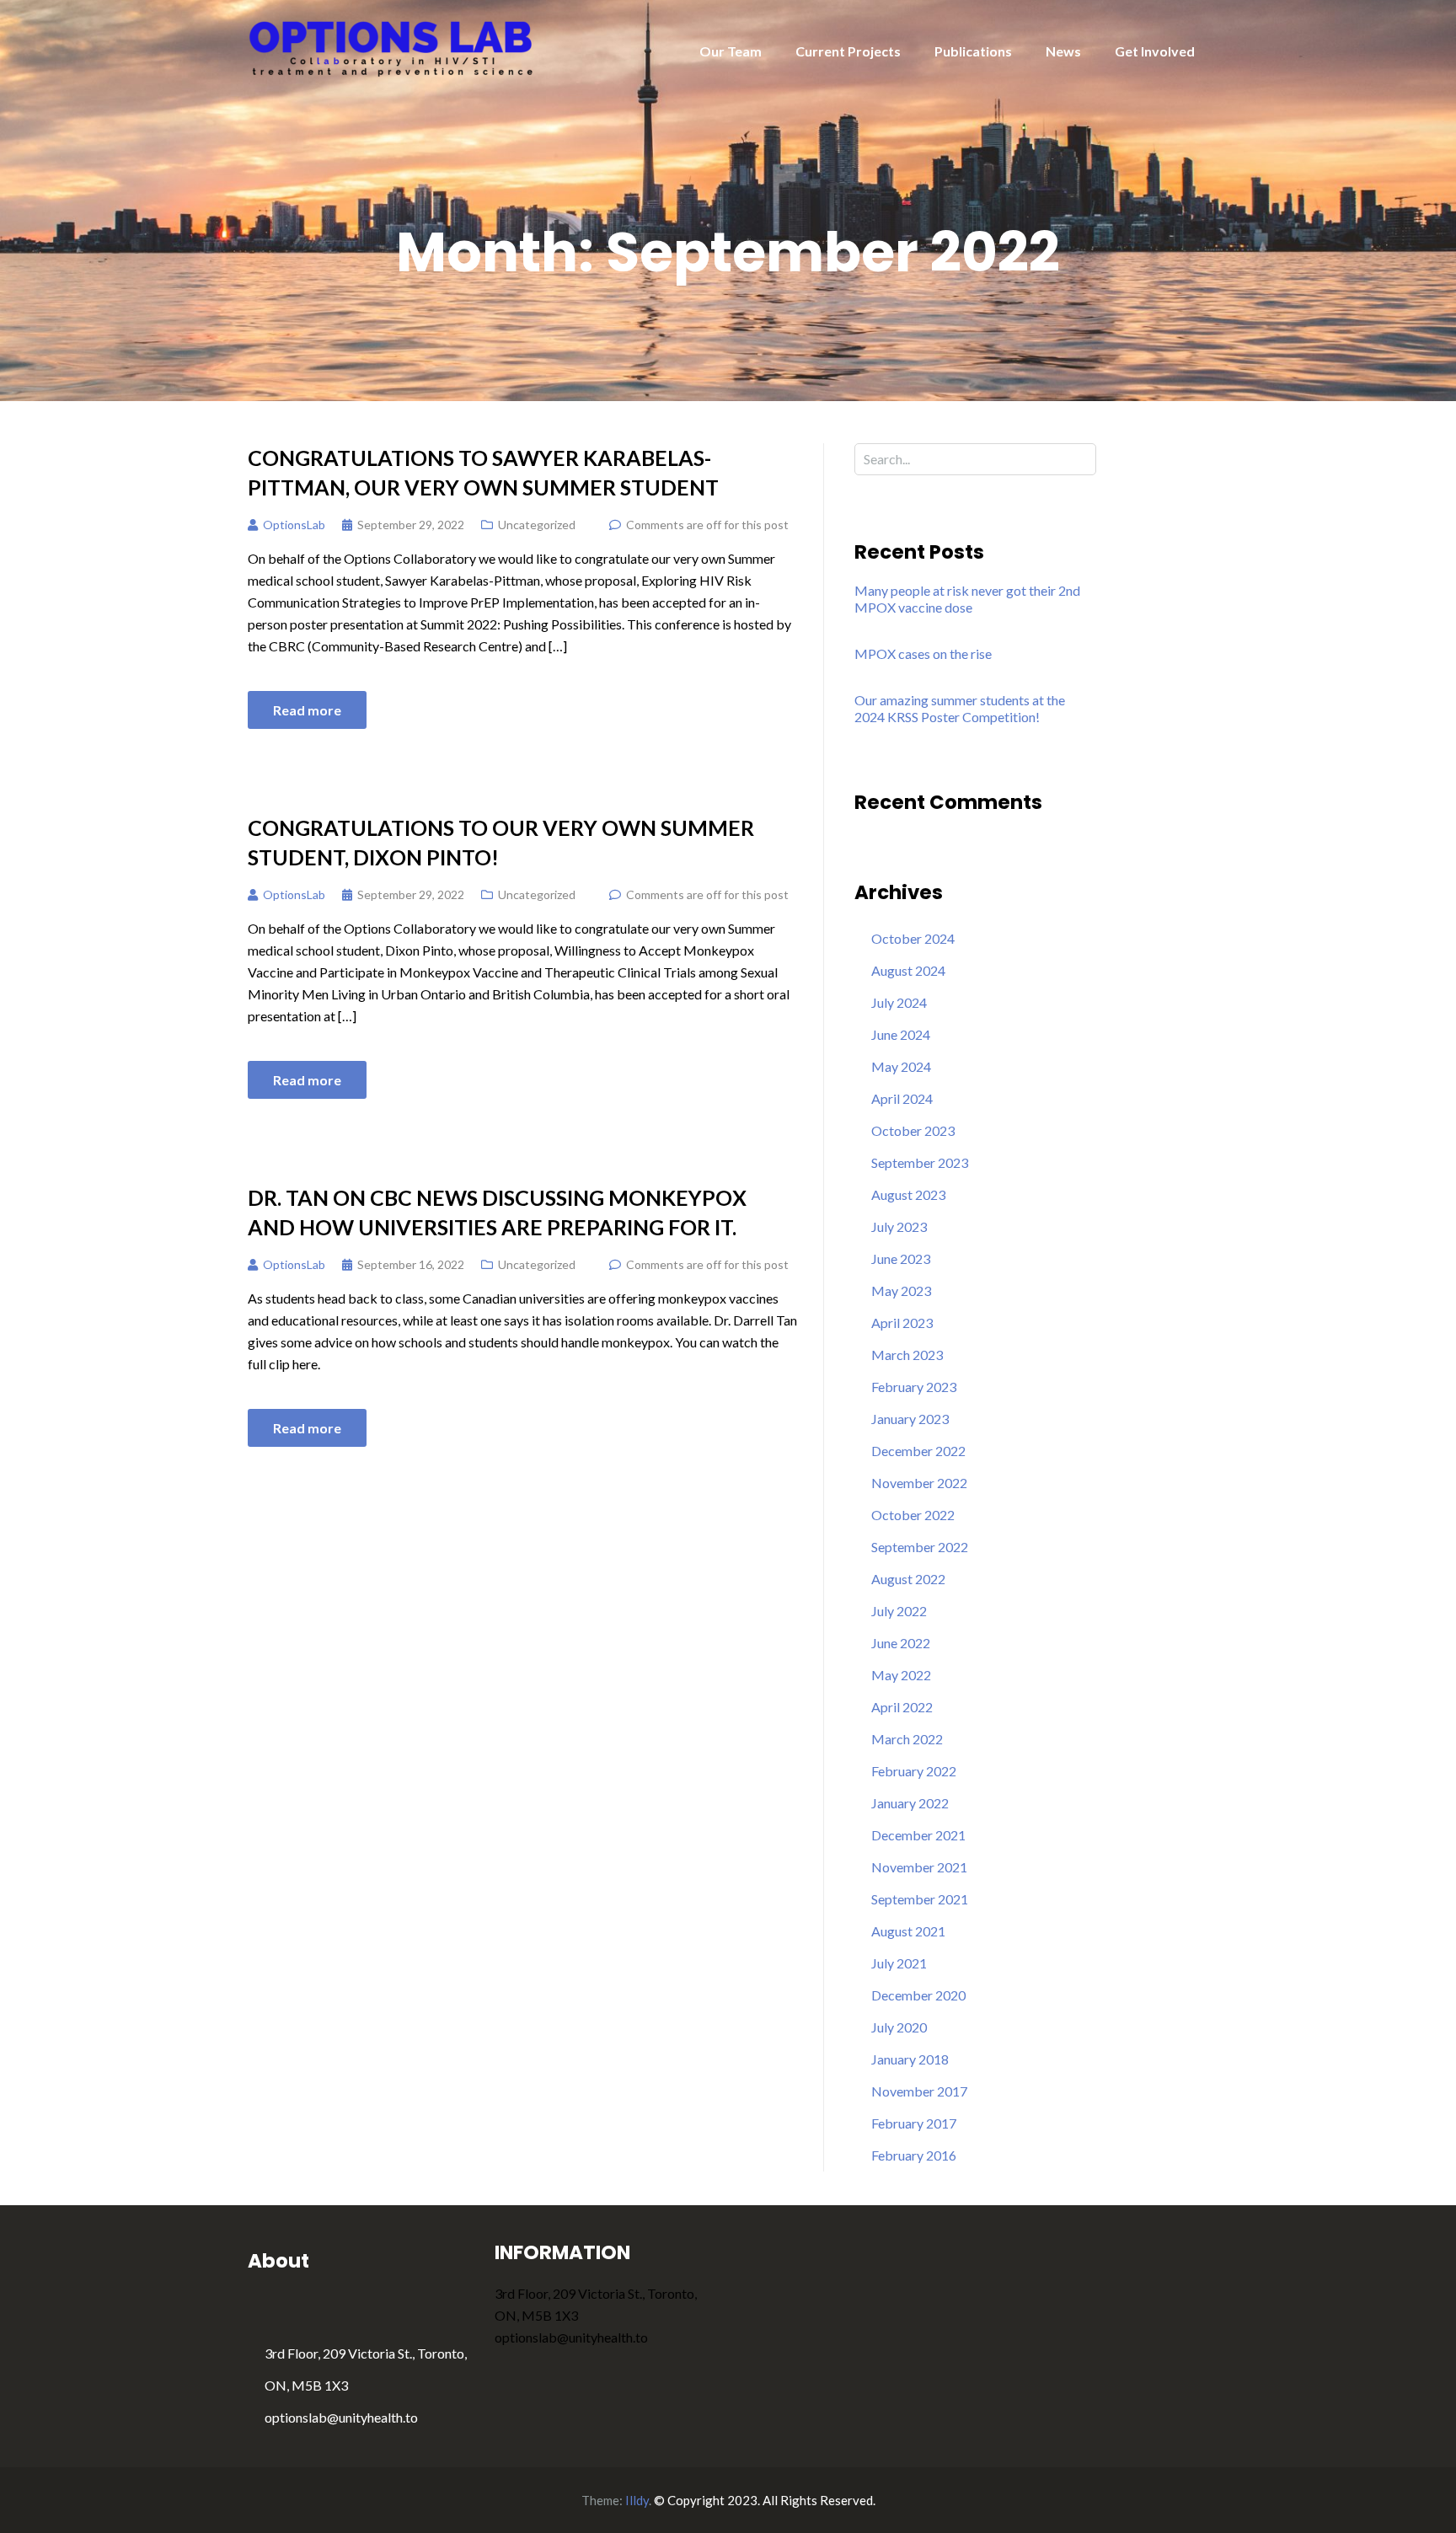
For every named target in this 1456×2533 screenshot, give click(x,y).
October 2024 (913, 938)
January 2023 (910, 1419)
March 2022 (907, 1739)
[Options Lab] (392, 47)
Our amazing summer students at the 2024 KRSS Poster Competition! (960, 708)
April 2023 (902, 1323)
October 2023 (913, 1130)
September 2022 (920, 1547)
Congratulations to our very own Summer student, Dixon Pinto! (501, 842)
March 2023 (907, 1355)
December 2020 (918, 1995)
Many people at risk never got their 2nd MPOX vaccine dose (967, 599)
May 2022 (901, 1675)
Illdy (637, 2500)
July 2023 (899, 1226)
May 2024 (901, 1066)
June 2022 (901, 1643)
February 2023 (914, 1387)
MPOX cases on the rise (923, 653)
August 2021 (908, 1931)
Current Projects (848, 51)
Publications (973, 51)
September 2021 (920, 1899)
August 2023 (908, 1194)
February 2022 (914, 1771)
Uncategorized (537, 525)
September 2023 (920, 1162)
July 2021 (899, 1963)
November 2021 (919, 1867)
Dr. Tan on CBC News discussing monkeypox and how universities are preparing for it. (497, 1212)
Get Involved (1155, 51)
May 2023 (901, 1291)
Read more (307, 710)
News (1063, 51)
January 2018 (910, 2059)
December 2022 (918, 1451)
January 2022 (910, 1803)
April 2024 (902, 1098)
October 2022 (913, 1515)
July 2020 (899, 2027)
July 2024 (899, 1002)
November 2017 (919, 2091)
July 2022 (899, 1611)
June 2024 (901, 1034)
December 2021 (918, 1835)
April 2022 (902, 1707)
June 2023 (901, 1258)
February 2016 (914, 2155)
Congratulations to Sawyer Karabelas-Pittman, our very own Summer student (483, 472)
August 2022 (908, 1579)
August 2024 (908, 970)
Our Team (731, 51)
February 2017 (914, 2123)
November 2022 (919, 1483)
